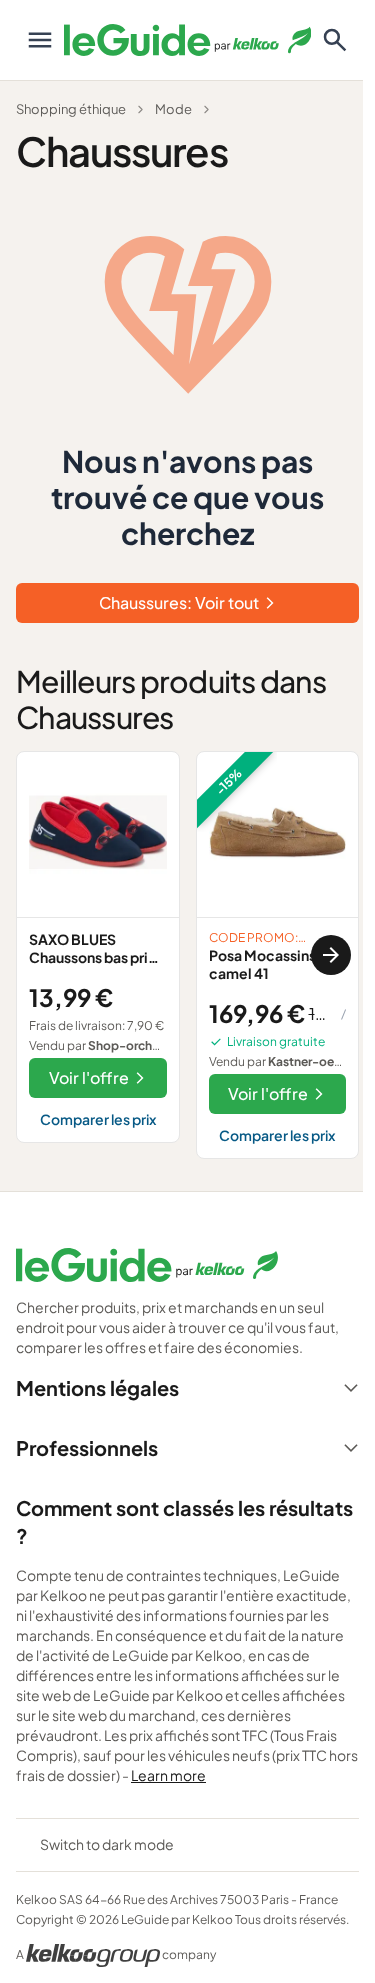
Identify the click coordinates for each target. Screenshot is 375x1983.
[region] (187, 955)
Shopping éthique (71, 109)
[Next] (331, 955)
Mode (173, 109)
